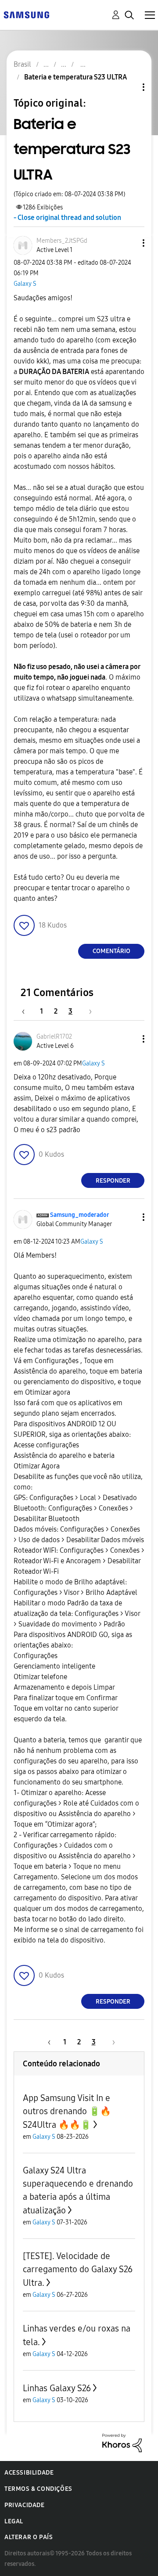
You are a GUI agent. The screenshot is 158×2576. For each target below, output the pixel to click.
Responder (113, 1181)
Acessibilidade (29, 2473)
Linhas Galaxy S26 (57, 2388)
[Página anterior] (28, 1011)
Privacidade (25, 2505)
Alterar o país (29, 2537)
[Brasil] (26, 14)
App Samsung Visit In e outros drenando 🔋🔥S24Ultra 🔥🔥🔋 (67, 2111)
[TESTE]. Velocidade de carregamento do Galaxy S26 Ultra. (78, 2269)
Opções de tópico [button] (129, 87)
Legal (14, 2521)
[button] (129, 243)
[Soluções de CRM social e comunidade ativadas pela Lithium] (122, 2442)
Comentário (111, 951)
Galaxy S (25, 284)
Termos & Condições (38, 2489)
